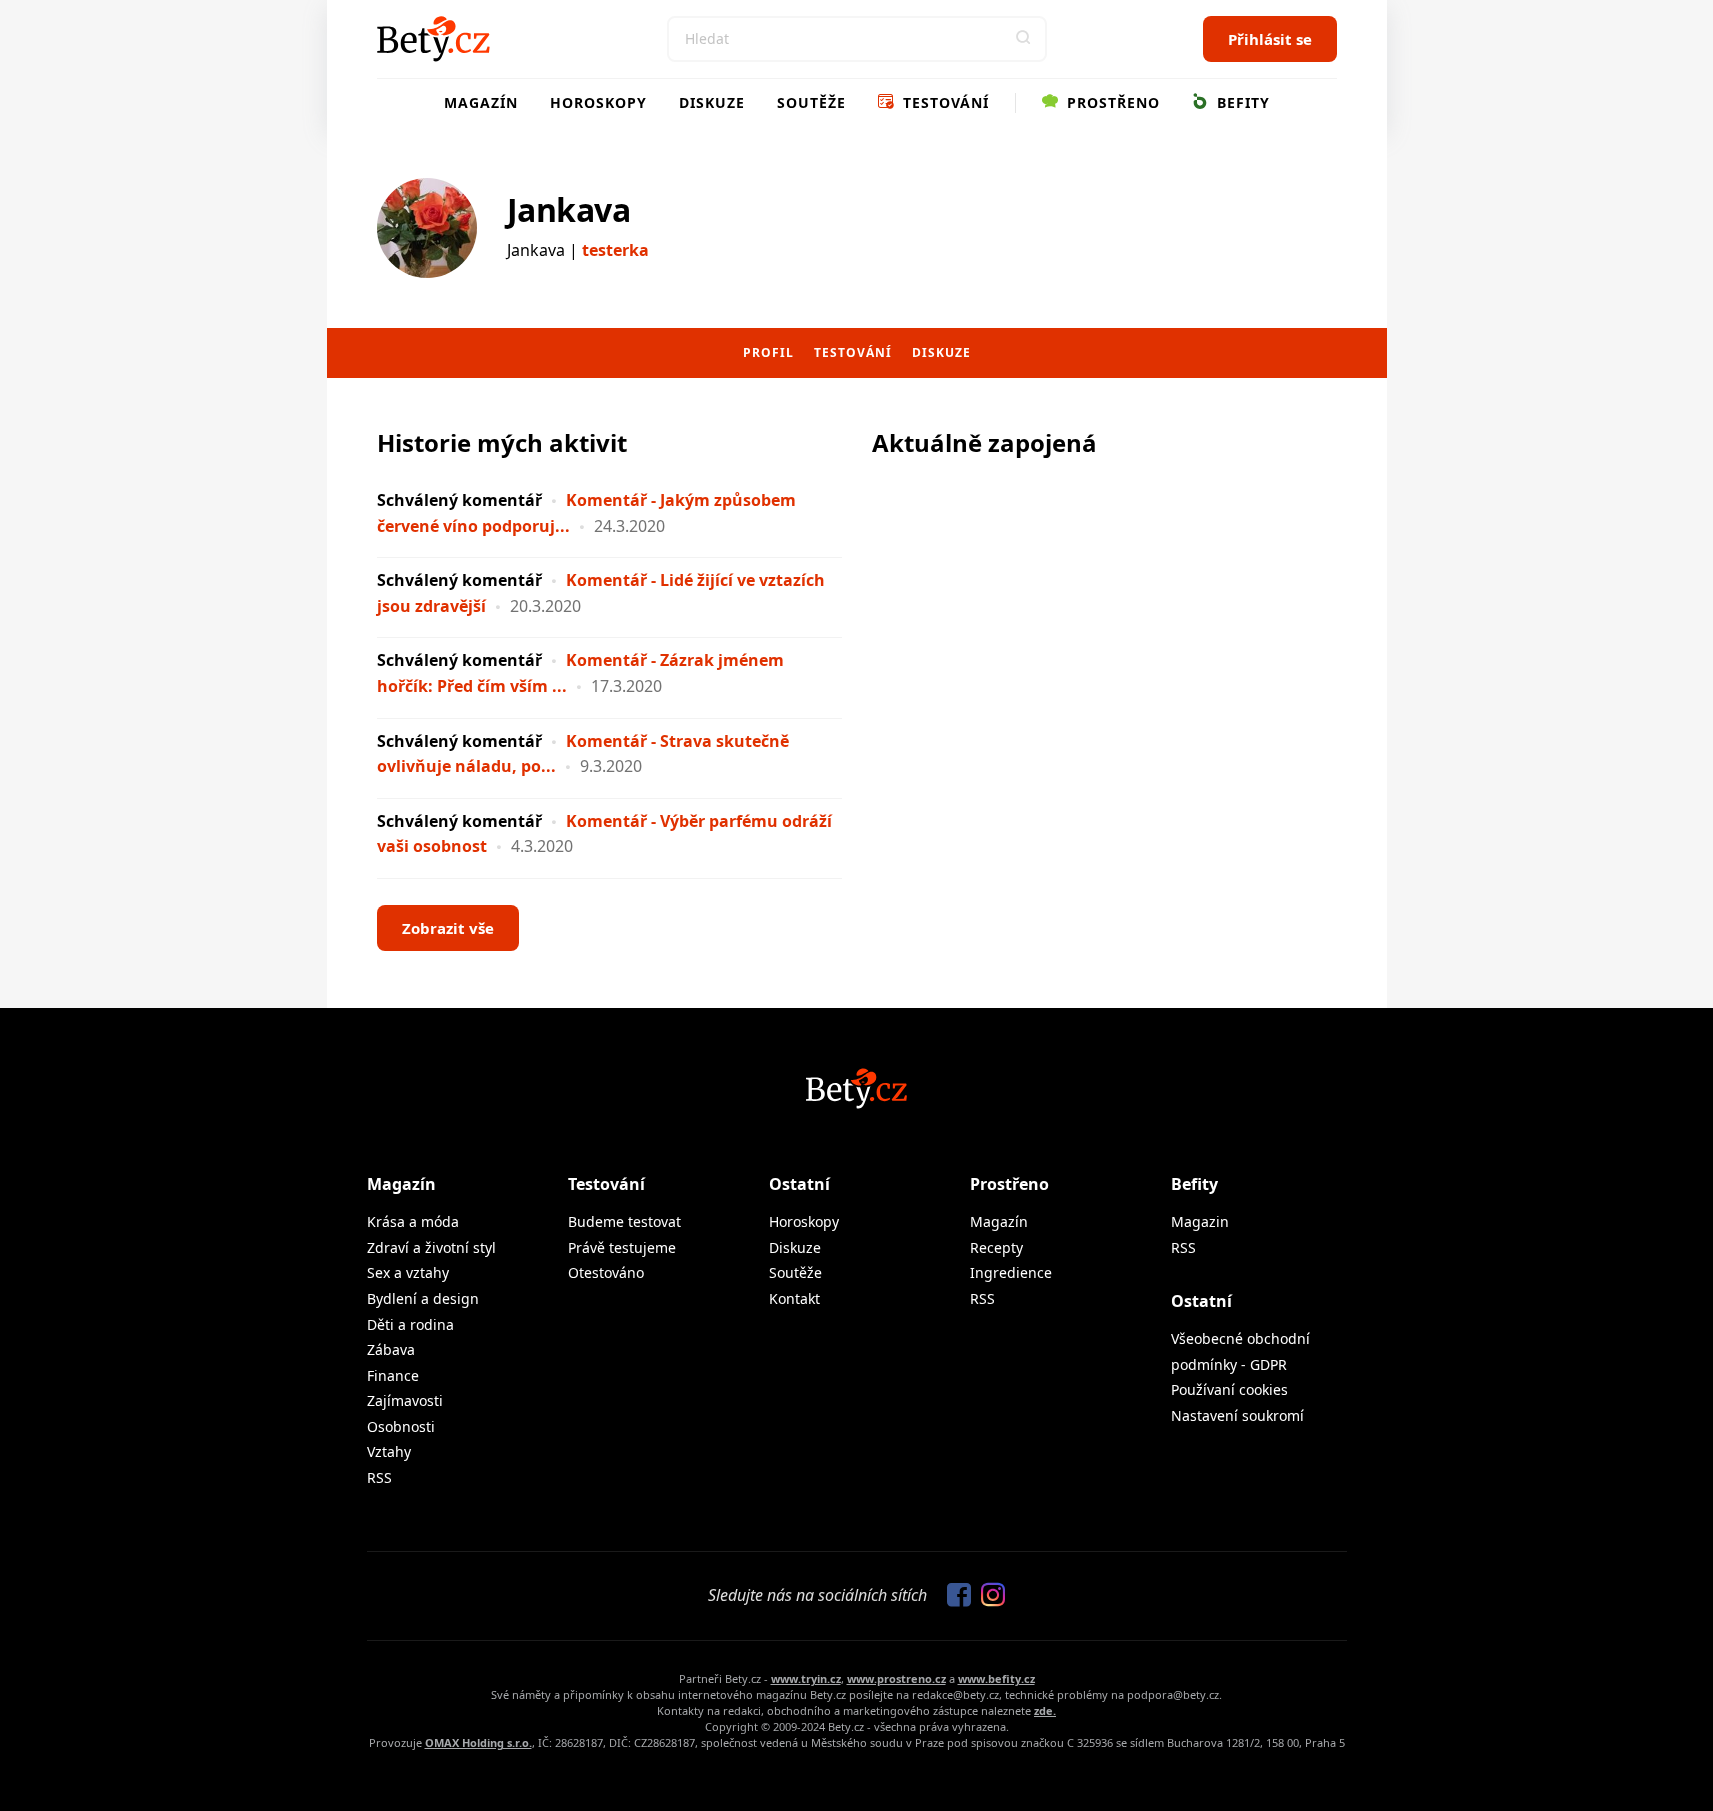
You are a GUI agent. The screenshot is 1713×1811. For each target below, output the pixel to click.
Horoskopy (598, 102)
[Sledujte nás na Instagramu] (988, 1596)
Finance (393, 1375)
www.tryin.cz (806, 1678)
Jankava (569, 209)
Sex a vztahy (408, 1272)
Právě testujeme (622, 1247)
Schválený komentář (459, 500)
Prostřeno (1111, 102)
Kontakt (794, 1298)
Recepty (996, 1247)
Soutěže (811, 102)
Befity (1241, 102)
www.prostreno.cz (896, 1678)
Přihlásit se (1270, 39)
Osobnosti (401, 1426)
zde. (1045, 1710)
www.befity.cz (996, 1678)
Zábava (391, 1349)
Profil (768, 352)
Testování (943, 102)
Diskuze (712, 102)
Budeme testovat (624, 1221)
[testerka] (427, 228)
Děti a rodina (410, 1324)
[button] (1024, 39)
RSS (379, 1477)
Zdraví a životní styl (431, 1247)
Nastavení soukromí (1237, 1415)
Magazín (481, 102)
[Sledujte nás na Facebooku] (954, 1596)
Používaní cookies (1229, 1389)
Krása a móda (413, 1221)
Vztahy (389, 1451)
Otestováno (606, 1272)
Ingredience (1011, 1272)
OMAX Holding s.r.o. (478, 1742)
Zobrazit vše (448, 928)
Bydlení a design (423, 1298)
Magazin (1200, 1221)
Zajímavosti (405, 1400)
